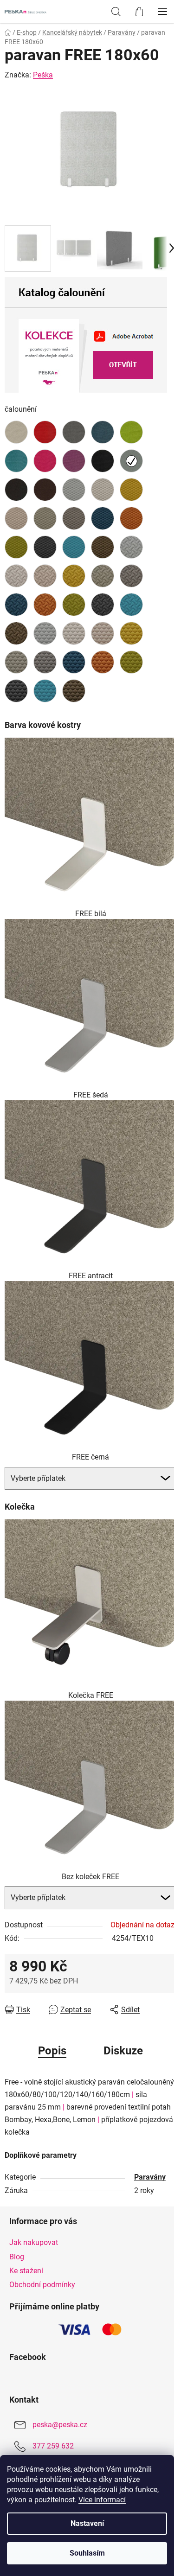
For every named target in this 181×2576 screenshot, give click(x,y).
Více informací (102, 2500)
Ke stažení (26, 2271)
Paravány (150, 2177)
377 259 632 (53, 2446)
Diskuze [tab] (123, 2051)
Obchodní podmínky (42, 2285)
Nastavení (87, 2523)
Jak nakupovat (34, 2242)
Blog (17, 2257)
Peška (43, 75)
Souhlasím (87, 2553)
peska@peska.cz (60, 2425)
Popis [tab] (52, 2051)
